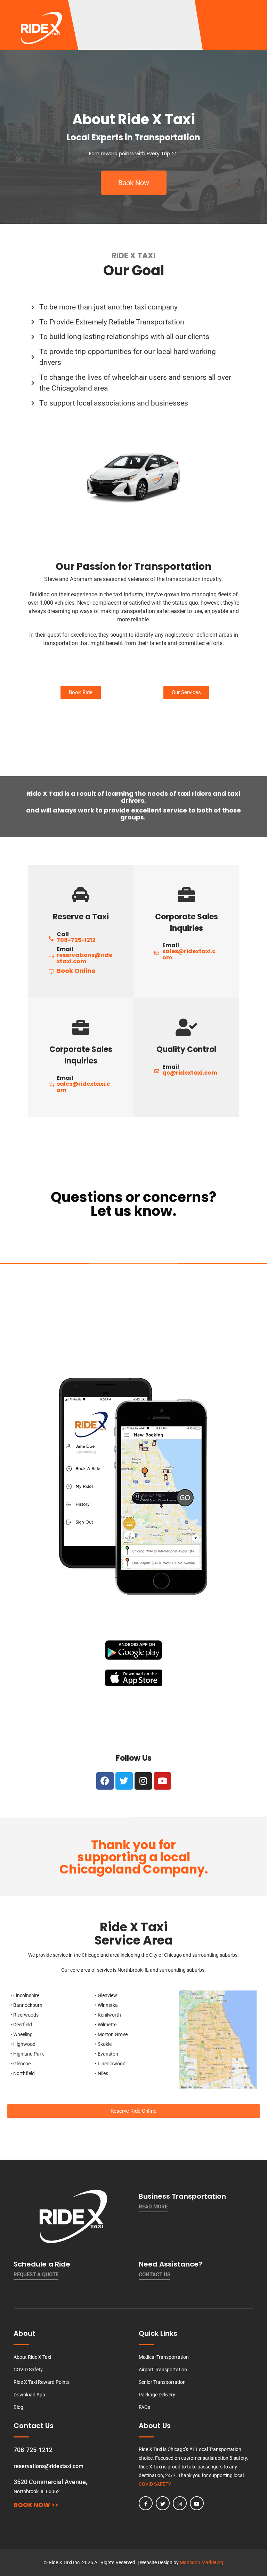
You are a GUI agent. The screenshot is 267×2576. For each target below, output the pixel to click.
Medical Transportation (164, 2357)
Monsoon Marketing (201, 2562)
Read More (153, 2207)
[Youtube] (162, 1781)
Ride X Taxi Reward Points (42, 2382)
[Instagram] (143, 1781)
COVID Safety (28, 2370)
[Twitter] (124, 1781)
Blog (18, 2407)
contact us (155, 2275)
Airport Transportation (163, 2370)
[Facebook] (105, 1781)
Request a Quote (36, 2275)
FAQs (144, 2407)
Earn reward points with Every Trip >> (133, 154)
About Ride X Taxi (32, 2357)
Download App (29, 2395)
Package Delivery (157, 2395)
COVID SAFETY (155, 2484)
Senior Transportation (162, 2382)
